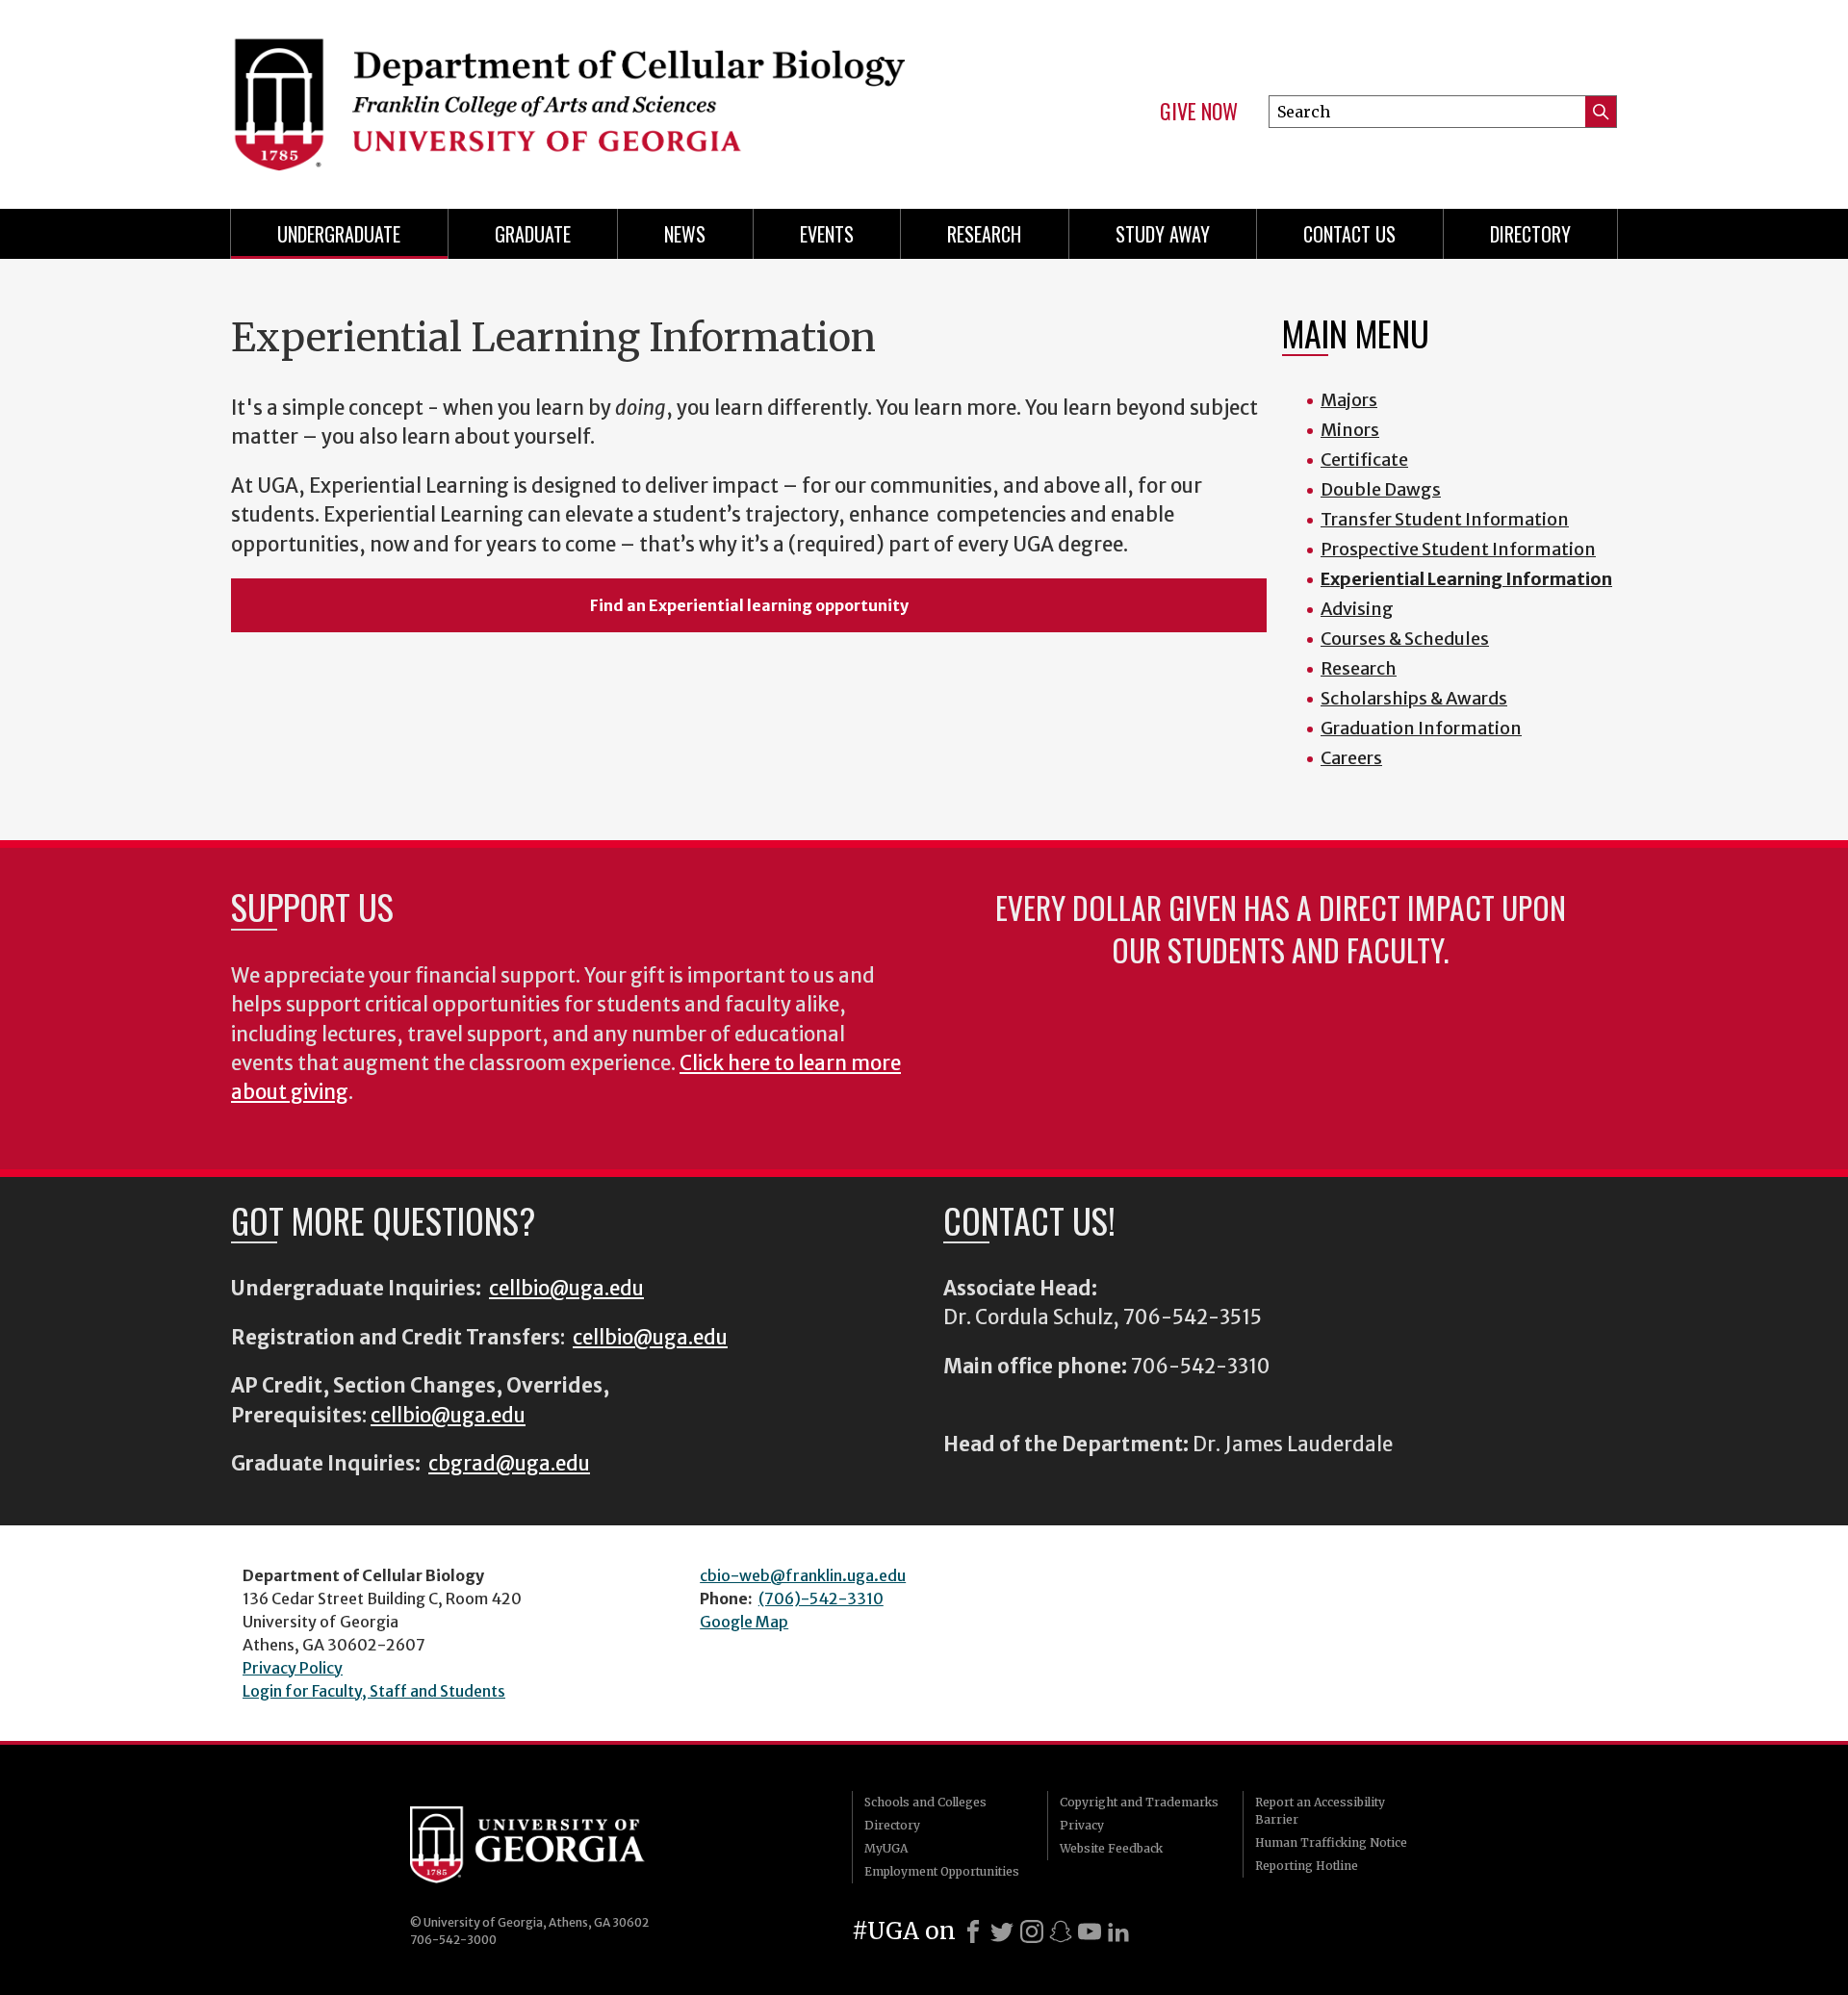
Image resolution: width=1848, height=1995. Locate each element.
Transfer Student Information (1445, 519)
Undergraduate (339, 234)
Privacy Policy (293, 1668)
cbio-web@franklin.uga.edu (803, 1575)
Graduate (533, 234)
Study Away (1163, 234)
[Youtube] (1090, 1931)
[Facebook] (973, 1931)
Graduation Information (1421, 728)
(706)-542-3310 (821, 1599)
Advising (1357, 609)
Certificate (1364, 460)
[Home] (568, 96)
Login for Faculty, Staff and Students (374, 1691)
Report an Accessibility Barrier (1320, 1811)
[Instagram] (1032, 1931)
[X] (1002, 1931)
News (685, 234)
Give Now (1199, 112)
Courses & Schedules (1405, 639)
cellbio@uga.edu (566, 1289)
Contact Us (1349, 234)
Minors (1350, 430)
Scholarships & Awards (1414, 698)
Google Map (744, 1622)
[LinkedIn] (1118, 1931)
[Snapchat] (1061, 1931)
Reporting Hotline (1307, 1866)
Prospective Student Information (1458, 549)
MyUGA (886, 1848)
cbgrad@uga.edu (509, 1464)
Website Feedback (1111, 1848)
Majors (1349, 400)
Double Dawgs (1381, 489)
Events (827, 234)
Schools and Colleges (925, 1802)
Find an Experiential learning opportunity (749, 605)
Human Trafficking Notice (1331, 1842)
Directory (1530, 234)
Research (984, 234)
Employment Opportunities (942, 1871)
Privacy (1082, 1825)
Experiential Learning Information (1466, 579)
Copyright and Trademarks (1139, 1802)
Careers (1351, 758)
